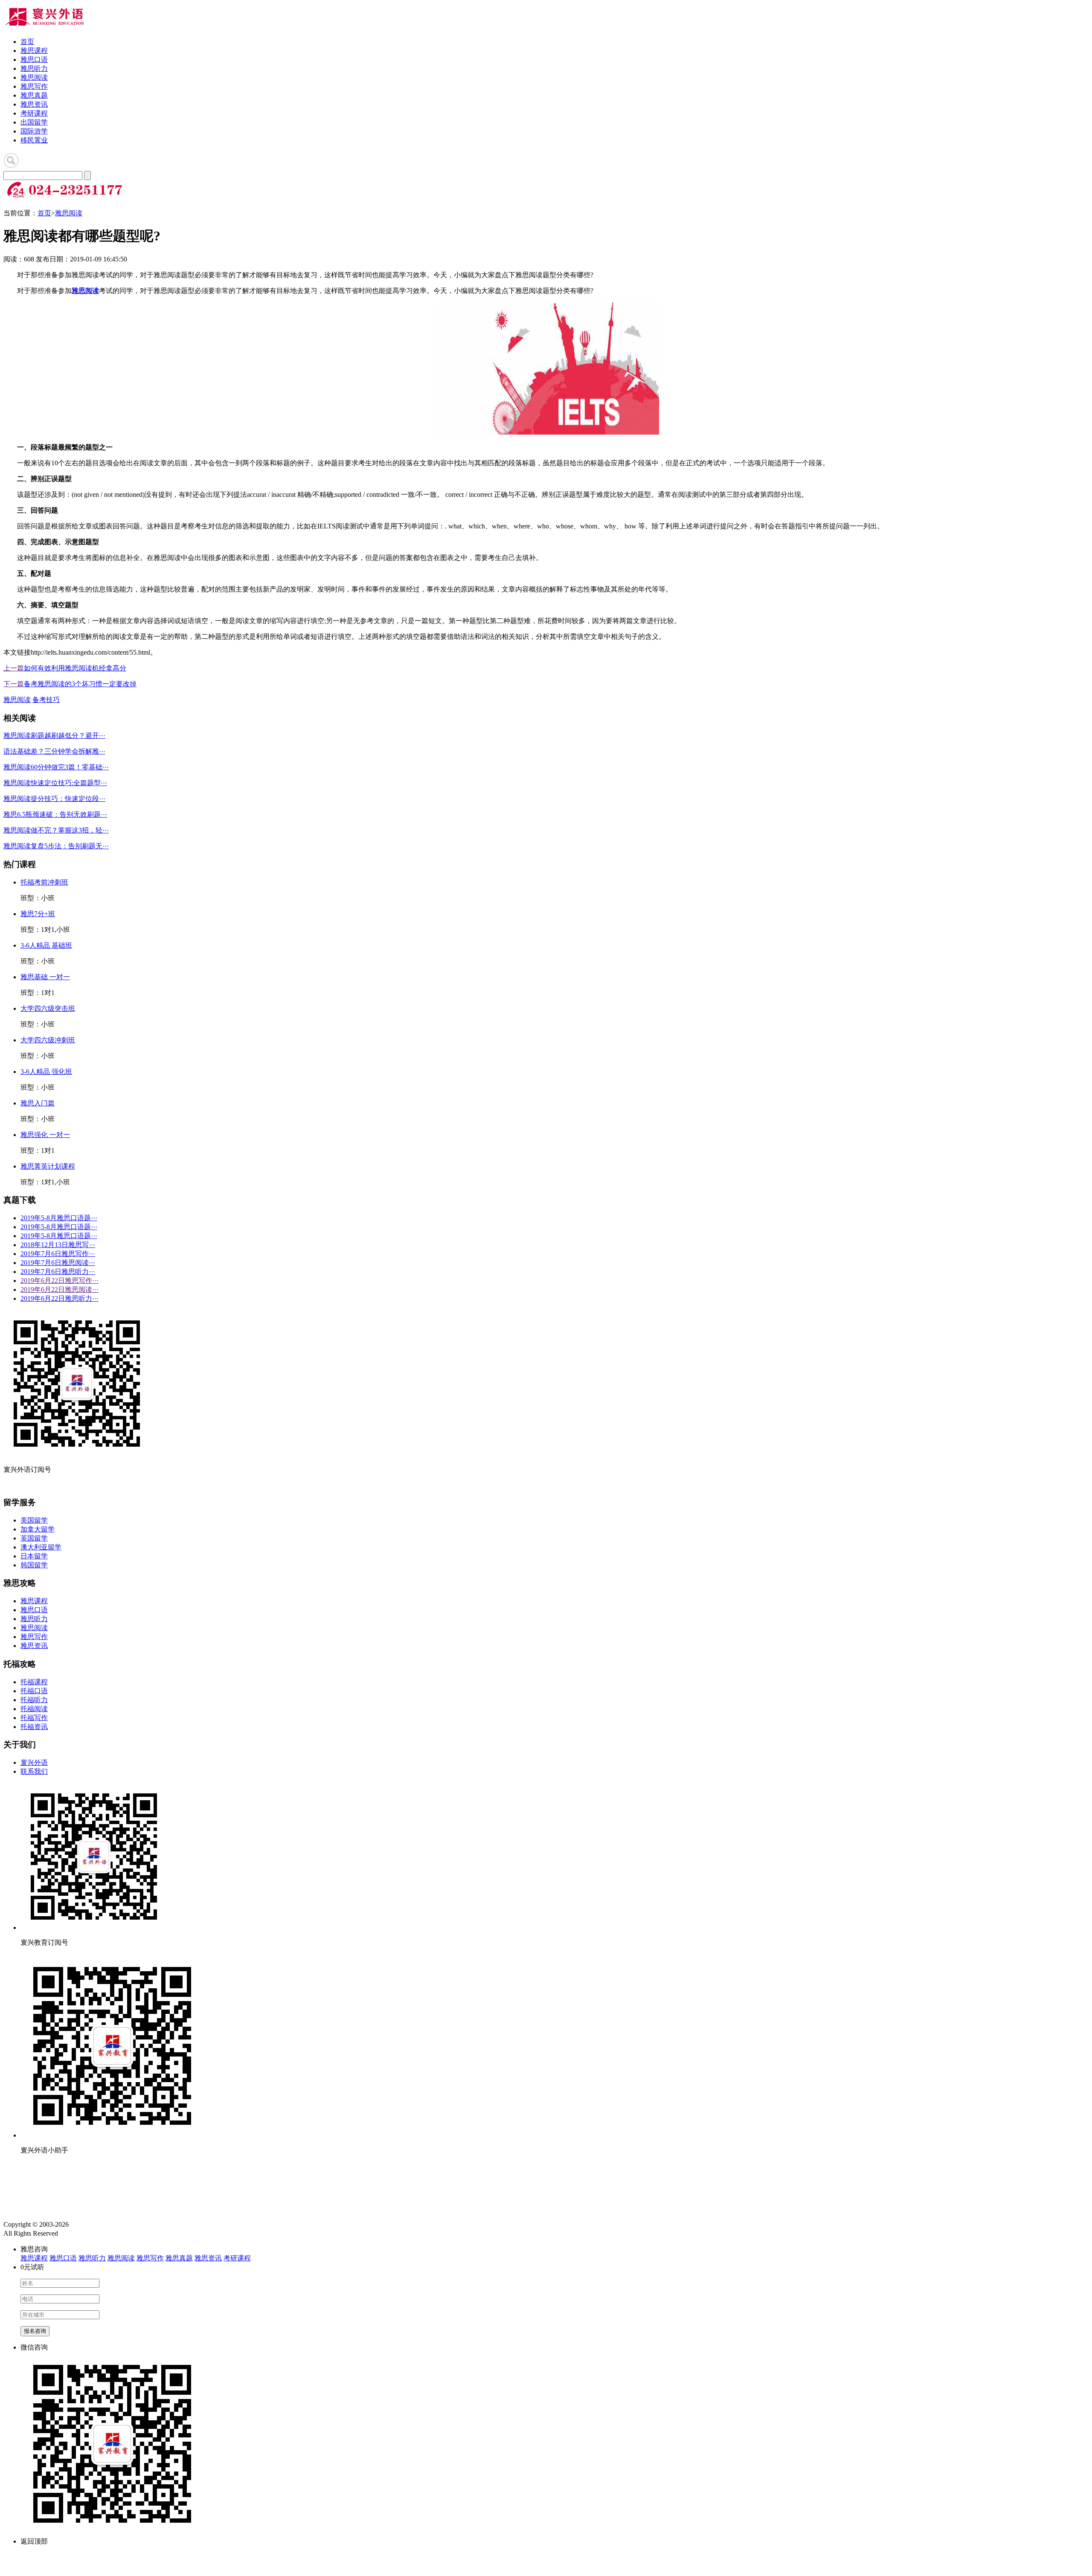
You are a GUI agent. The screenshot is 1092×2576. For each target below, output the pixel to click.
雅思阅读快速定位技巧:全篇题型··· (55, 783)
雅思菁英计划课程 (48, 1166)
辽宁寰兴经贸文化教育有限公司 (118, 2224)
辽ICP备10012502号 (87, 2233)
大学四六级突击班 (48, 1008)
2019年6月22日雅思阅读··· (60, 1289)
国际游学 (34, 131)
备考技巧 (46, 700)
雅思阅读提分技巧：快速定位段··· (54, 799)
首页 (27, 42)
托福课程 (34, 1682)
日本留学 (34, 1556)
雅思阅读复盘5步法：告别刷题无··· (56, 846)
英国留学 (34, 1538)
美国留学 (34, 1520)
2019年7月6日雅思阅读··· (58, 1263)
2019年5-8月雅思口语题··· (59, 1218)
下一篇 (14, 684)
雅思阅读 (34, 77)
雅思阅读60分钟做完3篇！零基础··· (56, 767)
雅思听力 (34, 68)
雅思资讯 (34, 104)
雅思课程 (34, 51)
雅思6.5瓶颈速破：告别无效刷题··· (55, 814)
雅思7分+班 (38, 914)
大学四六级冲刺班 (48, 1040)
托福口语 (34, 1691)
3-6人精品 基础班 (46, 945)
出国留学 (34, 122)
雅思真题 (34, 95)
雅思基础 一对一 (45, 977)
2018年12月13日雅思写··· (58, 1245)
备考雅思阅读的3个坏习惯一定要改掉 (80, 684)
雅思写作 (34, 86)
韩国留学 (34, 1565)
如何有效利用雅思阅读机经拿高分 (75, 668)
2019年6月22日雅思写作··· (60, 1281)
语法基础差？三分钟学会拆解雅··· (54, 751)
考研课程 (34, 113)
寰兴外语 (34, 1762)
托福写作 (34, 1718)
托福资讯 (34, 1727)
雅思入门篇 (38, 1103)
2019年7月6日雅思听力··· (58, 1272)
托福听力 (34, 1700)
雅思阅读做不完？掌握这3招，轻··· (56, 830)
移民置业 (34, 140)
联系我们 (34, 1771)
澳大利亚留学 (41, 1547)
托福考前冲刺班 (44, 882)
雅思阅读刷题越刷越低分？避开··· (54, 735)
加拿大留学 (38, 1529)
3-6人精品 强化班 (46, 1072)
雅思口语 (34, 59)
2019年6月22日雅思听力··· (60, 1298)
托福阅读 (34, 1709)
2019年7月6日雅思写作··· (58, 1254)
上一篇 (14, 668)
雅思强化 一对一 (45, 1135)
